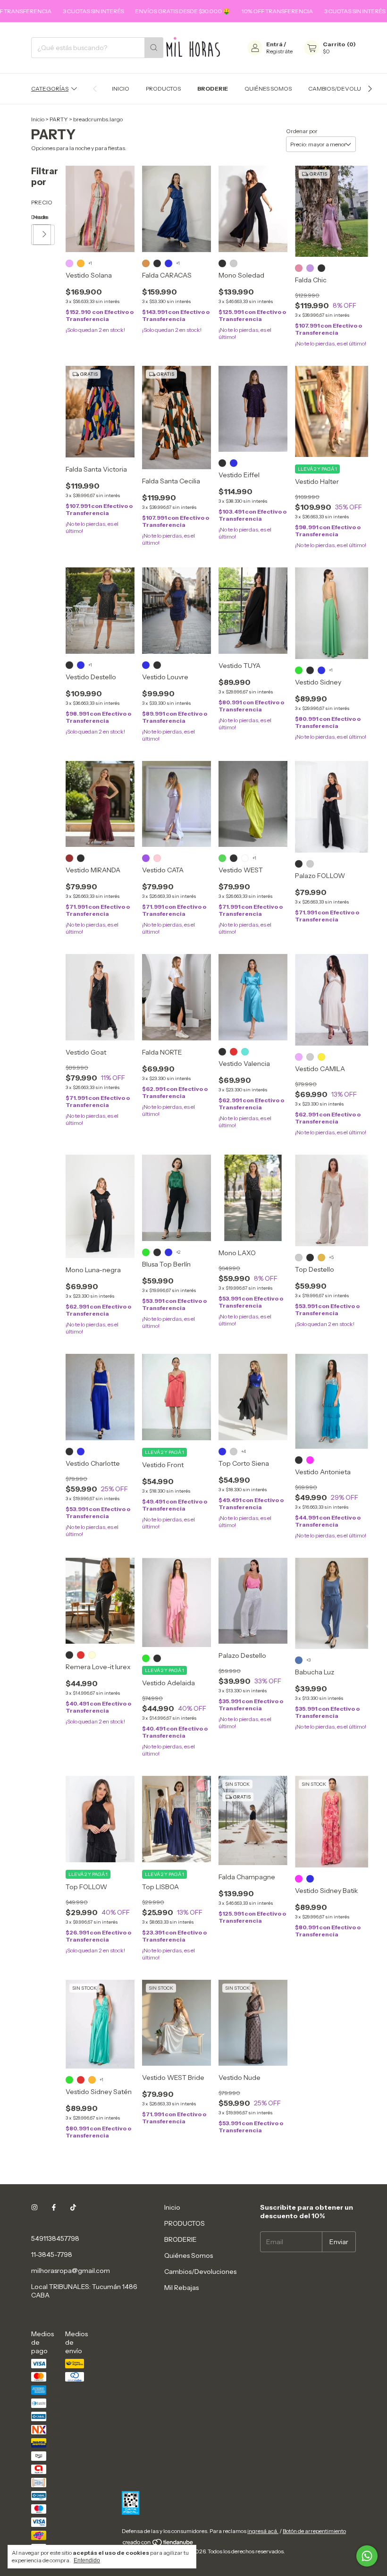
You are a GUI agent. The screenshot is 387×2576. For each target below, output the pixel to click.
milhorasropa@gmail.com (71, 2271)
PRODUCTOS (163, 89)
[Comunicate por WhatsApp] (367, 2556)
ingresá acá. (263, 2531)
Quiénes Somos (268, 89)
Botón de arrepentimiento (314, 2531)
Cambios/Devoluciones (345, 89)
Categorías (50, 89)
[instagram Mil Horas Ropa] (34, 2207)
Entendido (87, 2560)
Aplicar (45, 235)
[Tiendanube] (158, 2544)
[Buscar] (154, 48)
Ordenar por (302, 131)
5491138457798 (55, 2238)
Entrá (274, 44)
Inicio (121, 89)
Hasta (34, 217)
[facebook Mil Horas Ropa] (54, 2207)
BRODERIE (213, 89)
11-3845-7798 (52, 2255)
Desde (32, 217)
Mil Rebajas (181, 2288)
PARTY (59, 119)
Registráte (279, 51)
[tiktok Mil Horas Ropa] (73, 2207)
